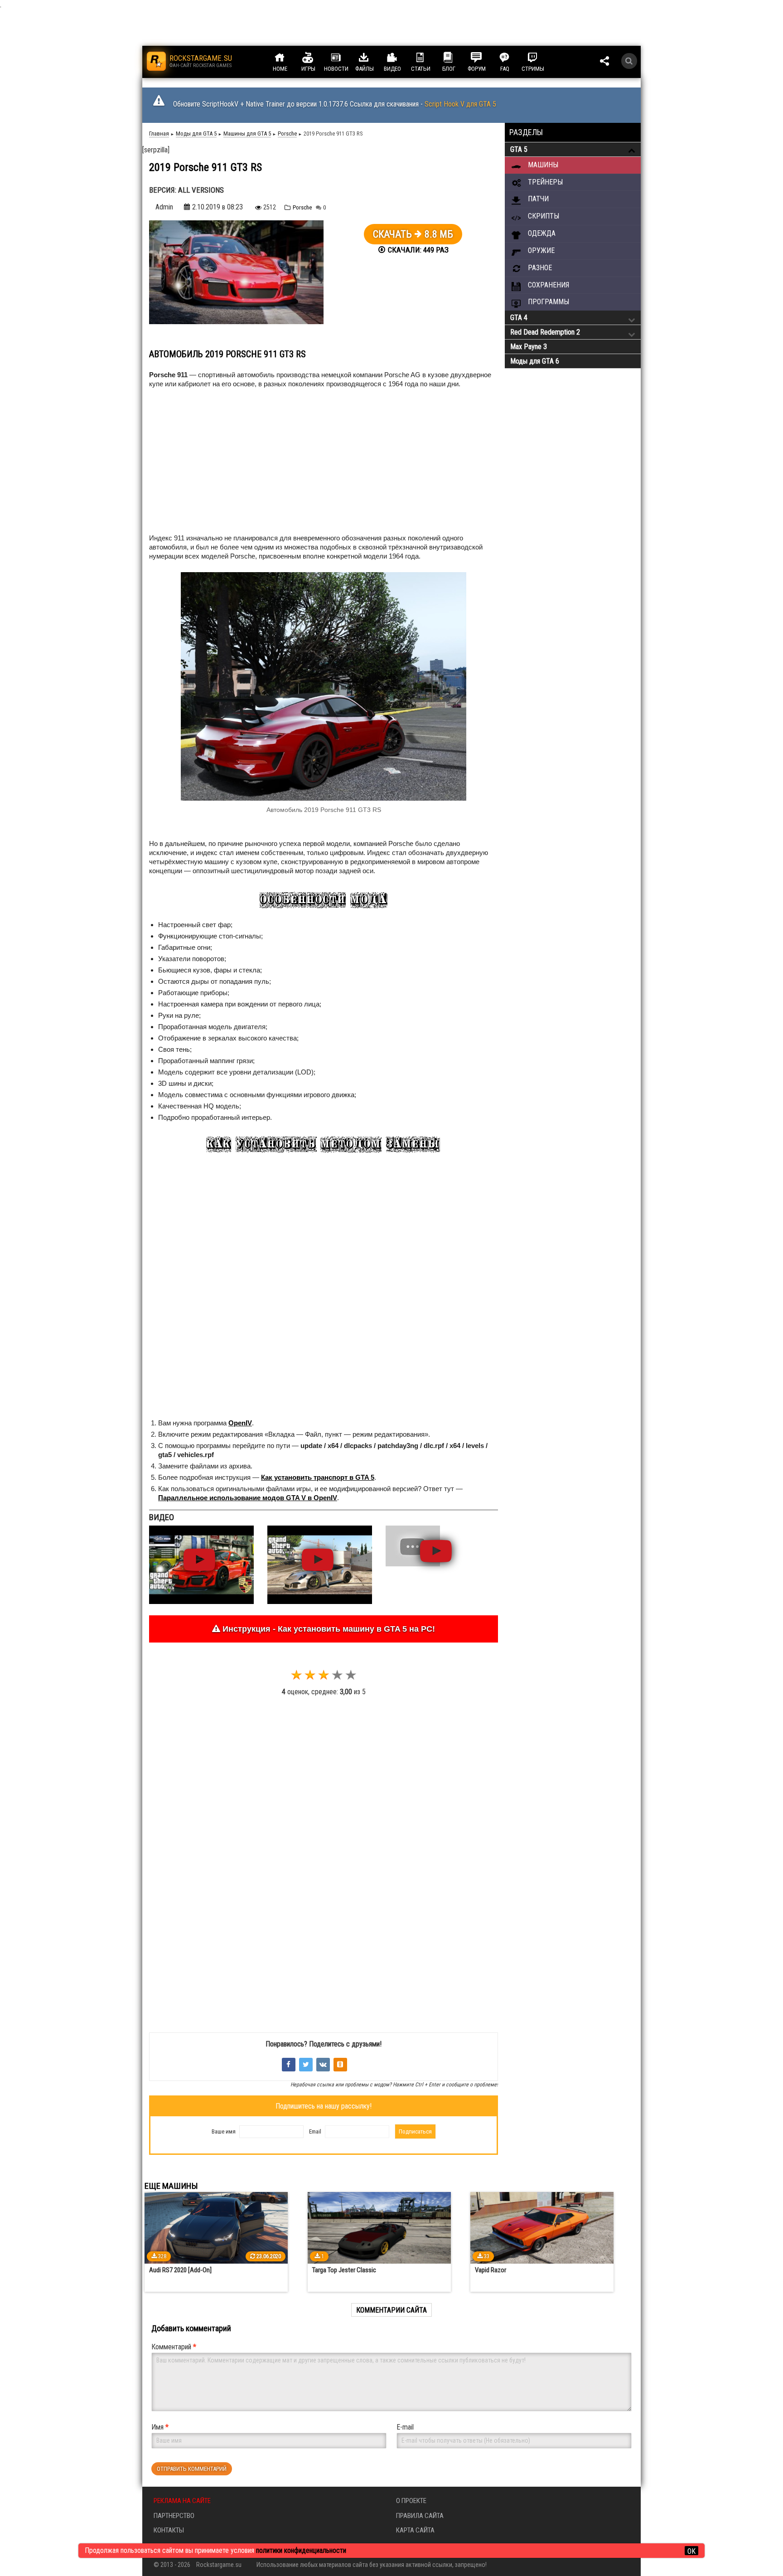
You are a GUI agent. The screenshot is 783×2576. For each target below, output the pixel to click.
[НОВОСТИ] (344, 58)
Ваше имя (224, 2131)
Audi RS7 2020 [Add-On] (180, 2270)
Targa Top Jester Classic (344, 2270)
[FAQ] (513, 58)
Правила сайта (420, 2516)
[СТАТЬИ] (429, 58)
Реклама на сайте (182, 2501)
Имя (160, 2427)
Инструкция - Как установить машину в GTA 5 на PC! (328, 1629)
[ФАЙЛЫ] (372, 58)
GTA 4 (519, 318)
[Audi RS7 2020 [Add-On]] (216, 2228)
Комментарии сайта (391, 2310)
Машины (542, 165)
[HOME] (288, 58)
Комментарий (174, 2347)
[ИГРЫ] (316, 58)
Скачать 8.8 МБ (413, 234)
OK (691, 2551)
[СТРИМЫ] (541, 58)
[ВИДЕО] (401, 58)
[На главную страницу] (156, 61)
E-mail (405, 2427)
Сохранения (548, 285)
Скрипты (543, 216)
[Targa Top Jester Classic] (379, 2228)
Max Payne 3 (529, 347)
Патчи (537, 199)
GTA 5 (519, 149)
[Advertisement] (215, 463)
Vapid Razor (491, 2270)
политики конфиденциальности (301, 2550)
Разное (539, 268)
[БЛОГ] (457, 58)
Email (315, 2131)
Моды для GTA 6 (535, 361)
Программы (548, 302)
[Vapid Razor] (542, 2228)
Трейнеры (544, 182)
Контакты (169, 2530)
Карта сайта (415, 2530)
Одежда (541, 233)
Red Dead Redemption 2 (545, 332)
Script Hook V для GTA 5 (460, 104)
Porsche (302, 207)
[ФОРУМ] (485, 58)
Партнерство (174, 2516)
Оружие (540, 250)
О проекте (411, 2501)
